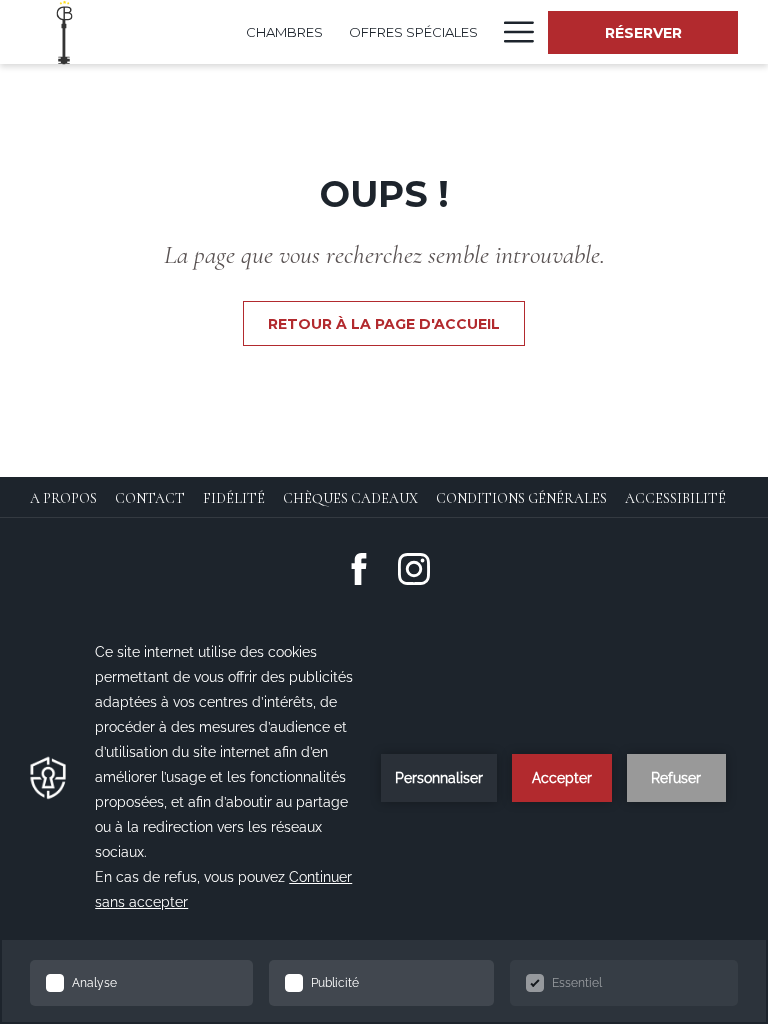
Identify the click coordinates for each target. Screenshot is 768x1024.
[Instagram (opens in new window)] (414, 567)
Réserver (643, 33)
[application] (384, 818)
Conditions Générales (521, 498)
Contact (150, 498)
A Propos (63, 498)
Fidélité (234, 498)
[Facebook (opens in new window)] (359, 567)
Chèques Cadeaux (350, 498)
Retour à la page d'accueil (384, 324)
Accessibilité (675, 498)
